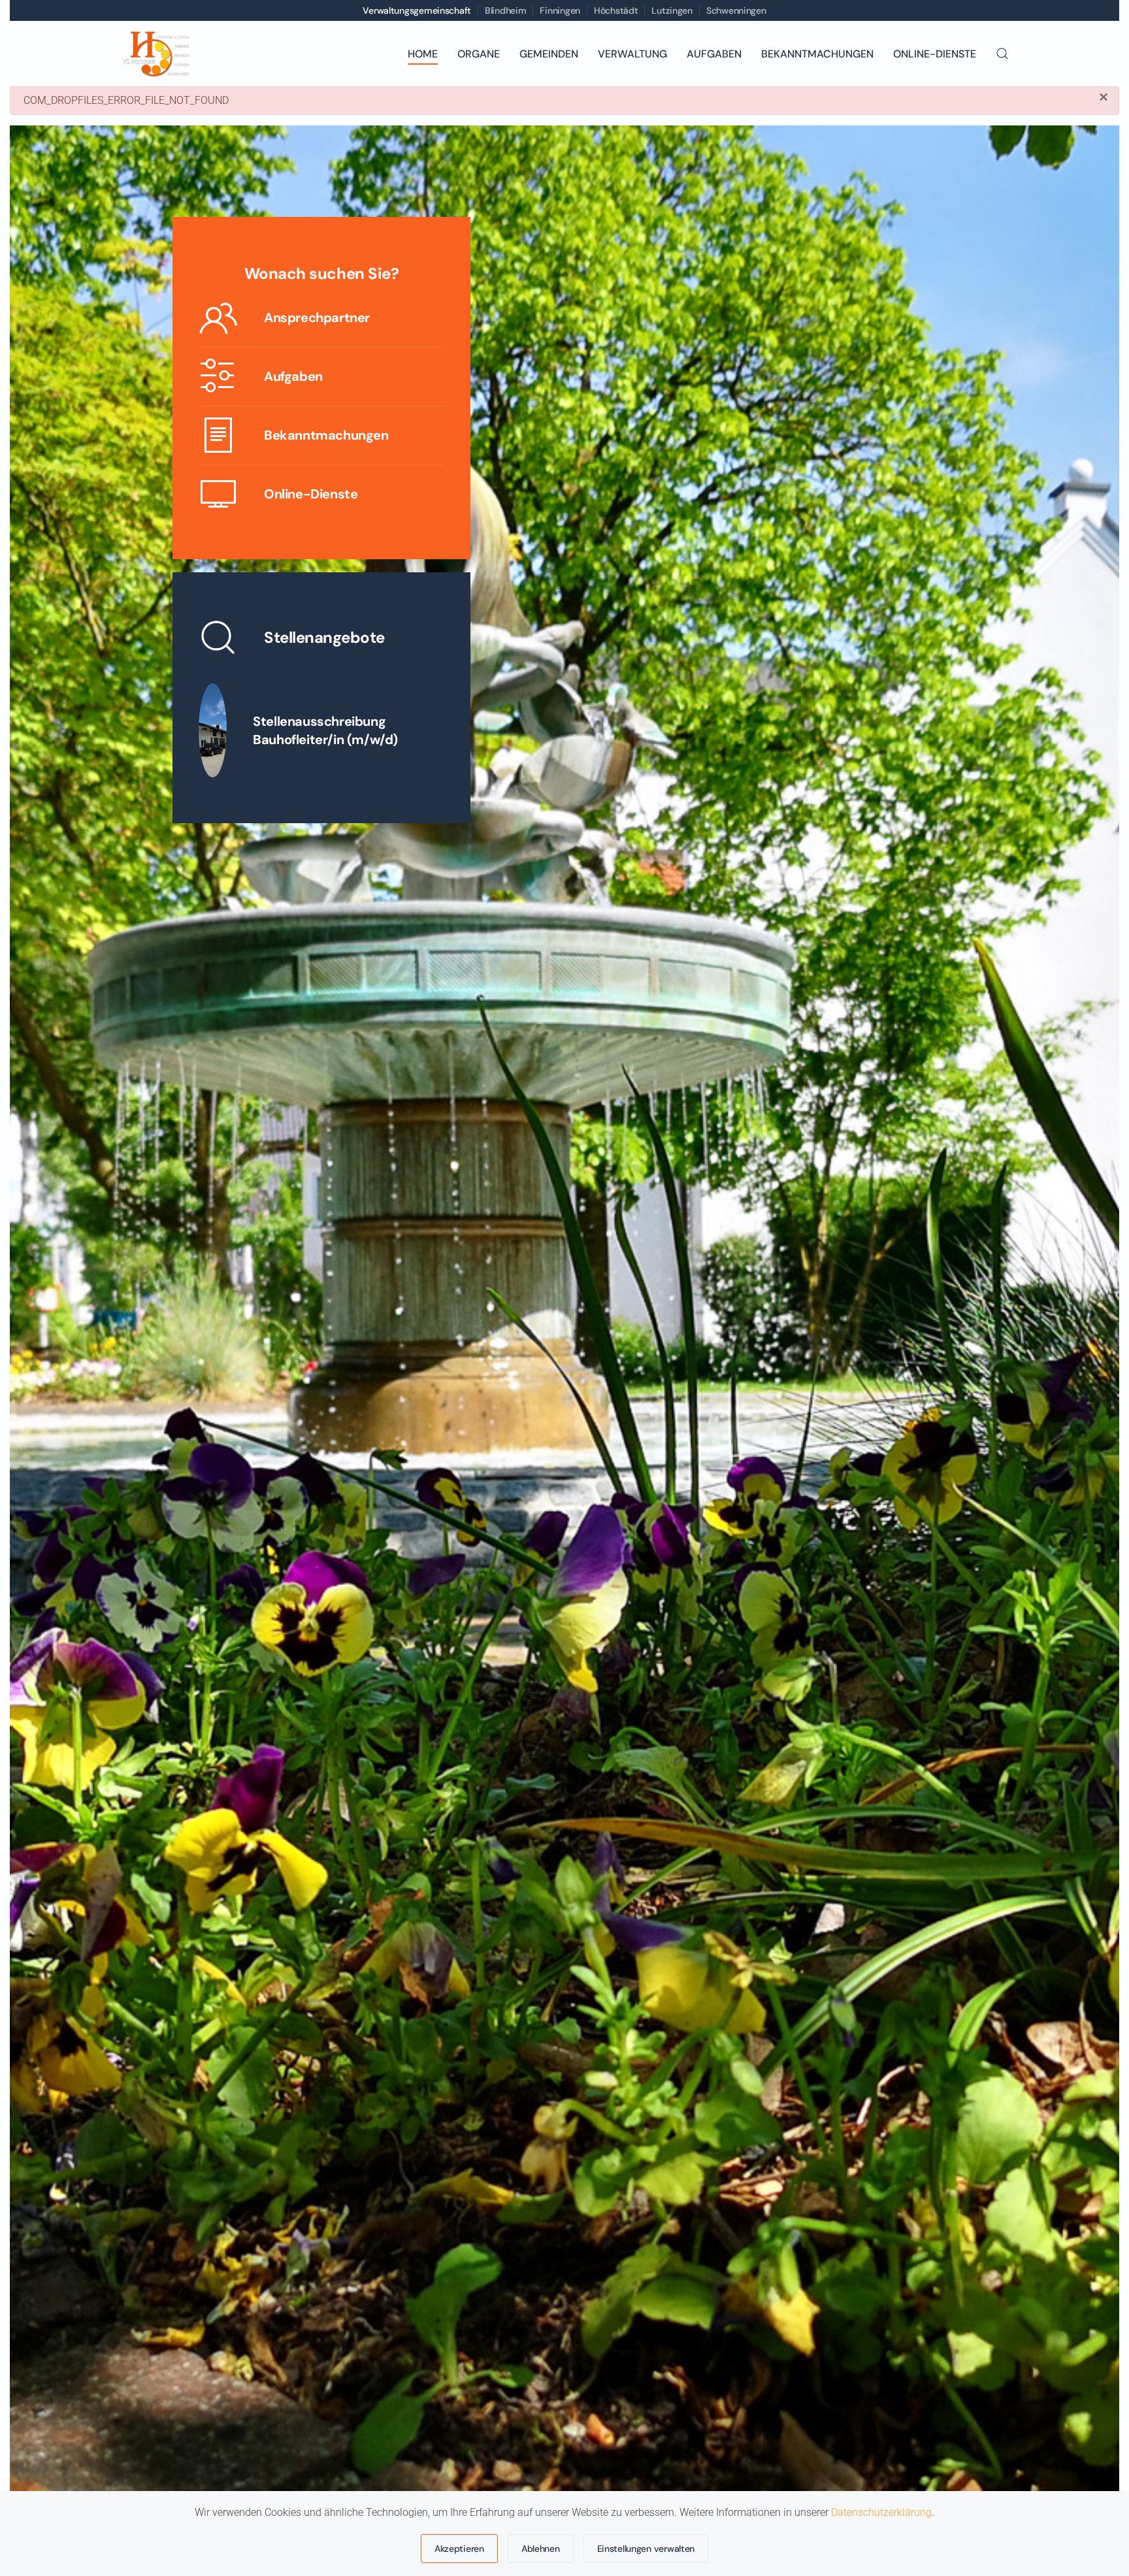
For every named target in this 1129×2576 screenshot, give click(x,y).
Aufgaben (714, 54)
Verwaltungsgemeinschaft (417, 10)
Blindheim (505, 10)
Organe (479, 54)
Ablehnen (541, 2549)
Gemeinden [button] (549, 54)
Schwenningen (736, 10)
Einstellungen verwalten (646, 2549)
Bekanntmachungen (817, 54)
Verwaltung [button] (632, 54)
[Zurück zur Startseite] (155, 54)
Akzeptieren (459, 2549)
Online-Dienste (935, 54)
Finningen (560, 10)
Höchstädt (616, 10)
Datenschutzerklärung (881, 2512)
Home (423, 54)
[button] (1002, 54)
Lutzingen (672, 10)
